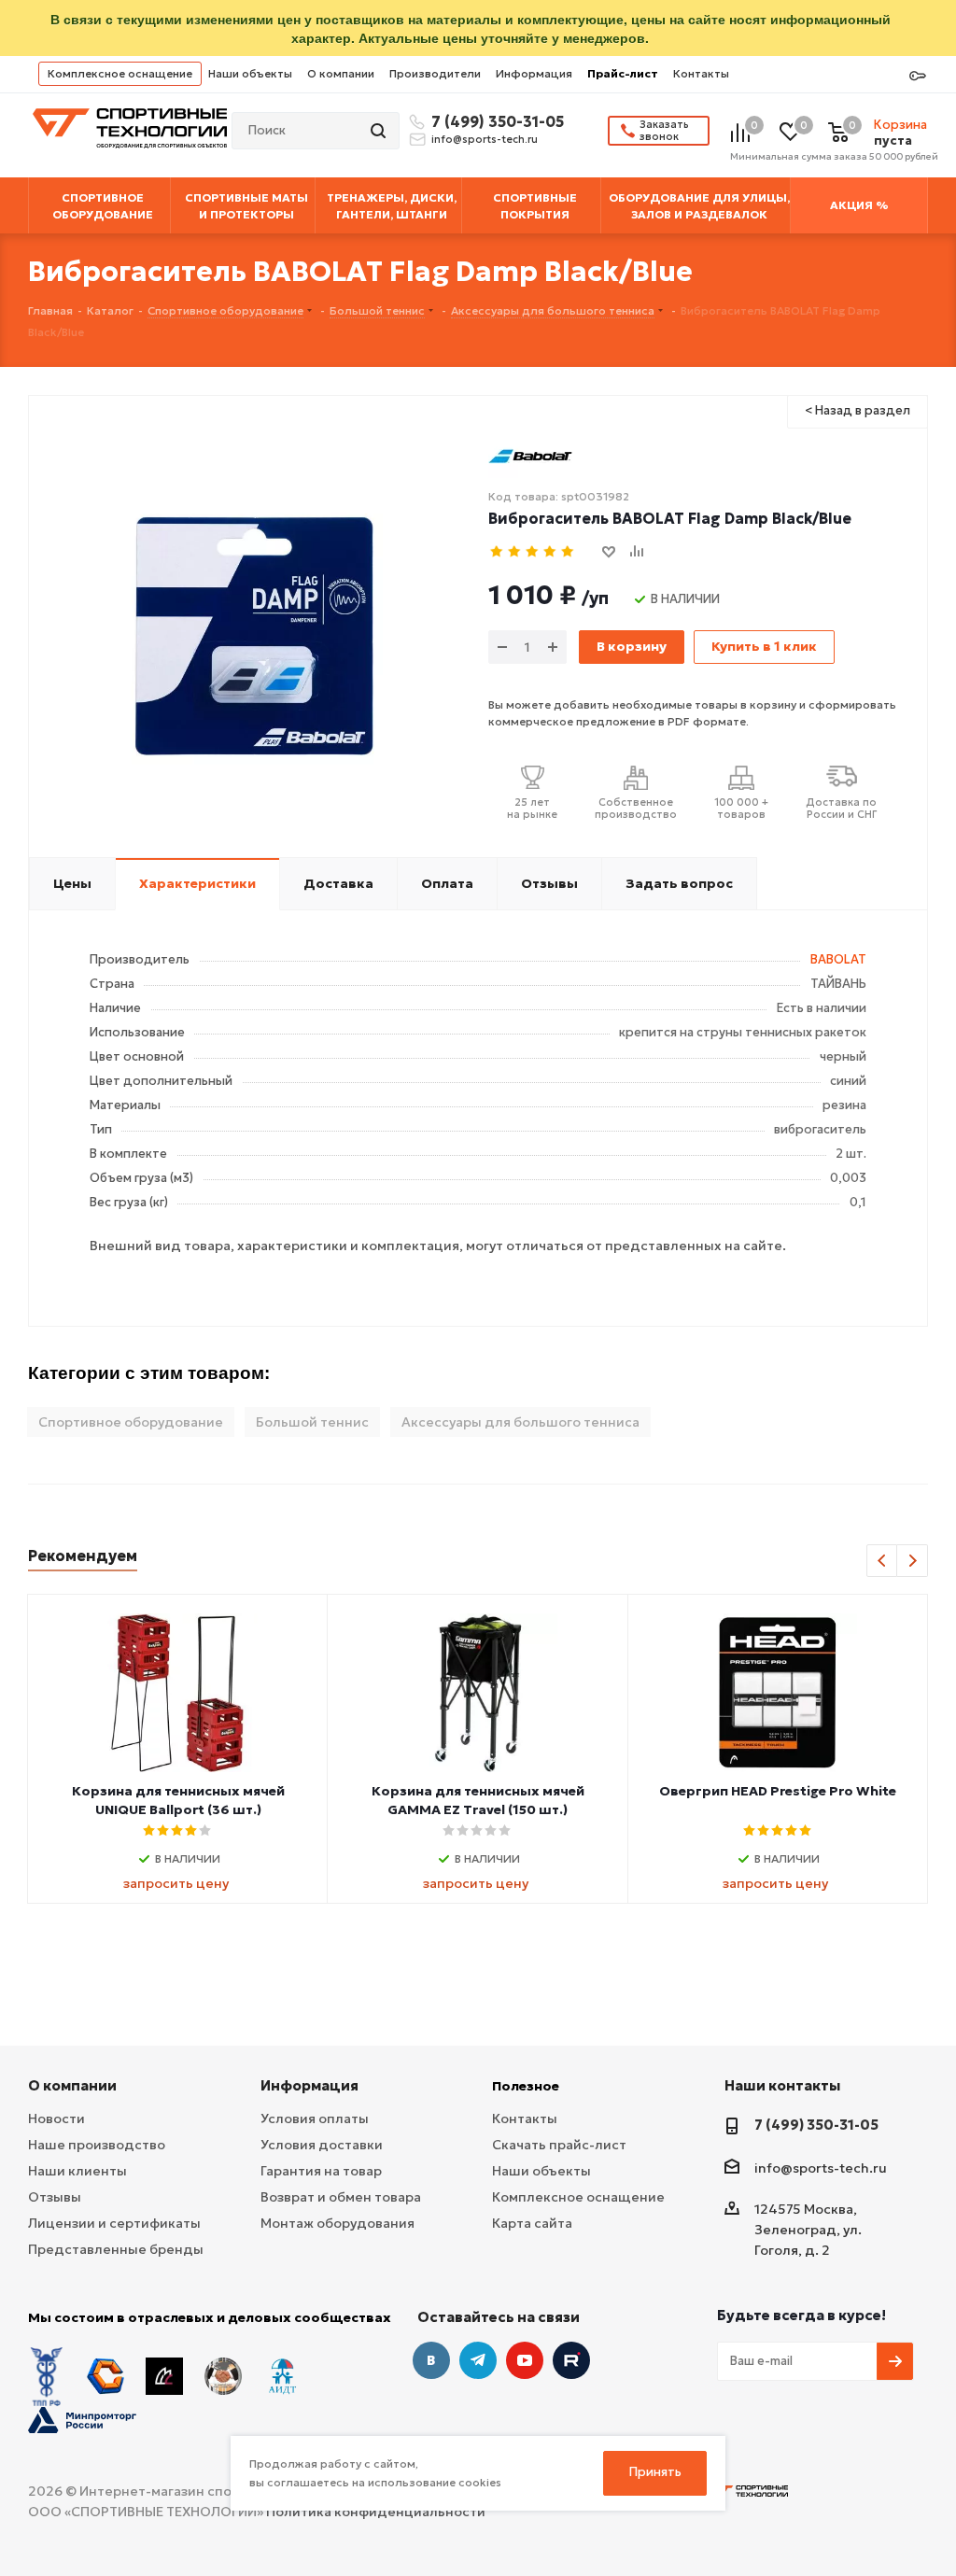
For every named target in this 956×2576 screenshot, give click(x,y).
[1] (497, 552)
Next (913, 1562)
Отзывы (55, 2197)
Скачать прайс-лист (559, 2145)
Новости (56, 2119)
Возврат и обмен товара (341, 2197)
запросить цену (176, 1883)
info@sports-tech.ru (485, 139)
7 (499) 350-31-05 (495, 121)
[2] (515, 552)
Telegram (478, 2360)
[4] (550, 552)
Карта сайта (532, 2223)
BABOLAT (838, 959)
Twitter (571, 2360)
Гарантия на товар (321, 2171)
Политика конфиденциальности (376, 2512)
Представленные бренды (116, 2249)
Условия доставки (322, 2145)
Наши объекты (250, 73)
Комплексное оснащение (120, 73)
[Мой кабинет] (918, 77)
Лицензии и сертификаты (114, 2223)
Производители (435, 73)
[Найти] (380, 131)
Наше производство (97, 2145)
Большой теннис (312, 1422)
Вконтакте (431, 2360)
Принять (655, 2472)
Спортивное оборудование (131, 1422)
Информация (534, 73)
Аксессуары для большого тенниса (520, 1422)
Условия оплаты (315, 2119)
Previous (883, 1562)
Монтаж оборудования (337, 2223)
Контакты (701, 73)
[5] (568, 552)
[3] (533, 552)
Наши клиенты (77, 2171)
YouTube (525, 2360)
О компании (341, 73)
